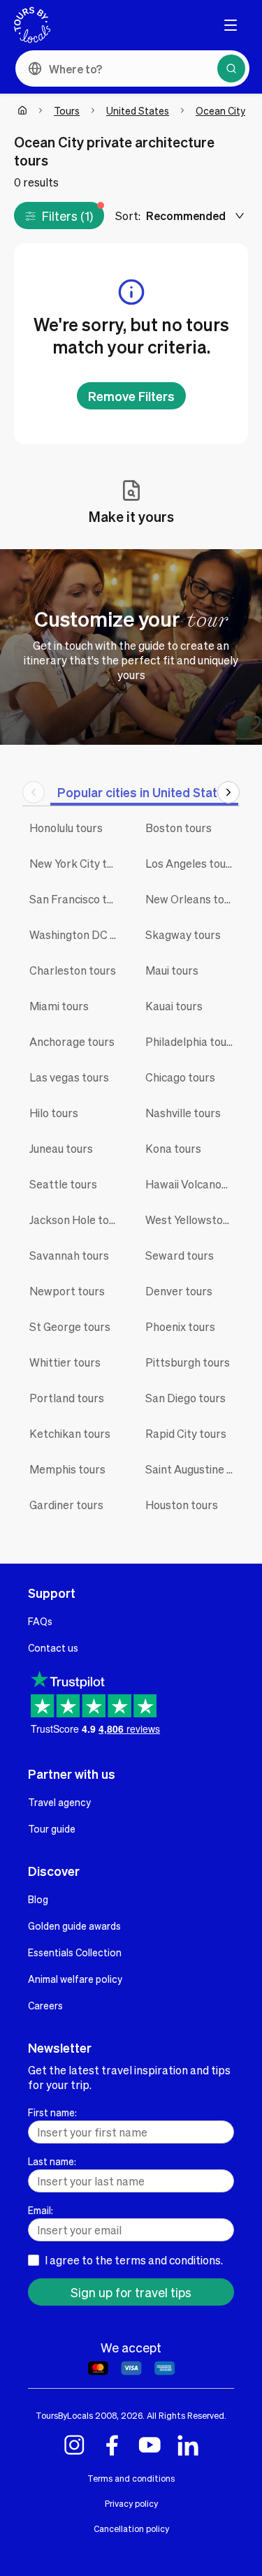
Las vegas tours (69, 1077)
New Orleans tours (193, 899)
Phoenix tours (180, 1326)
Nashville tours (183, 1113)
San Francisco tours (77, 899)
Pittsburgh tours (188, 1362)
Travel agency (59, 1802)
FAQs (40, 1621)
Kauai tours (174, 1006)
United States (138, 110)
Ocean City (220, 110)
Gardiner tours (66, 1505)
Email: (41, 2210)
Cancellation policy (131, 2528)
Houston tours (182, 1505)
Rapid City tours (186, 1433)
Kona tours (173, 1148)
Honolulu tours (66, 828)
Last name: (52, 2161)
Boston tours (179, 828)
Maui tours (172, 970)
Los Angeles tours (191, 863)
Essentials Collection (75, 1952)
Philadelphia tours (191, 1041)
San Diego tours (185, 1398)
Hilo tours (54, 1113)
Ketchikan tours (70, 1433)
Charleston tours (73, 970)
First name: (52, 2112)
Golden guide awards (74, 1926)
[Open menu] (231, 25)
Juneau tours (61, 1148)
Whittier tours (65, 1362)
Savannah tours (69, 1255)
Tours (67, 110)
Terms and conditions (131, 2478)
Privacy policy (131, 2503)
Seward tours (180, 1255)
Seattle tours (63, 1184)
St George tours (70, 1326)
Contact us (53, 1647)
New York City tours (77, 863)
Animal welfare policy (75, 1979)
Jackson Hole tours (77, 1220)
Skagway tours (183, 934)
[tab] (144, 792)
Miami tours (59, 1006)
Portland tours (67, 1398)
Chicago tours (180, 1077)
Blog (38, 1899)
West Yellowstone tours (193, 1220)
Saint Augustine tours (193, 1469)
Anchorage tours (72, 1041)
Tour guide (52, 1828)
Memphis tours (67, 1469)
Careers (45, 2005)
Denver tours (179, 1291)
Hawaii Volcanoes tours (193, 1184)
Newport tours (67, 1291)
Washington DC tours (77, 934)
